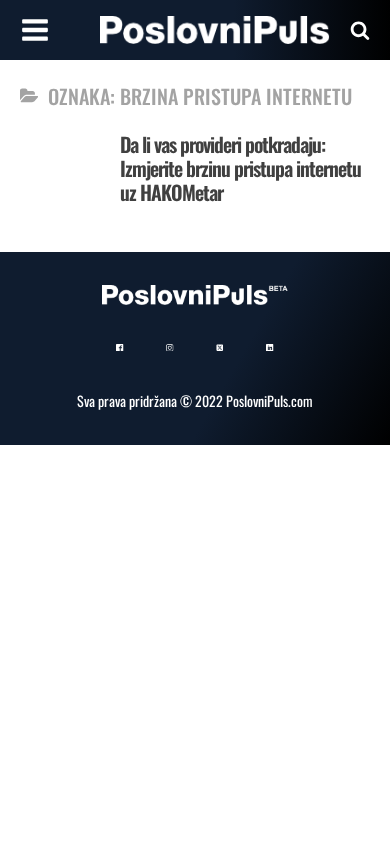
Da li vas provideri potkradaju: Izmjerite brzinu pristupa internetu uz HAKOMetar (240, 168)
